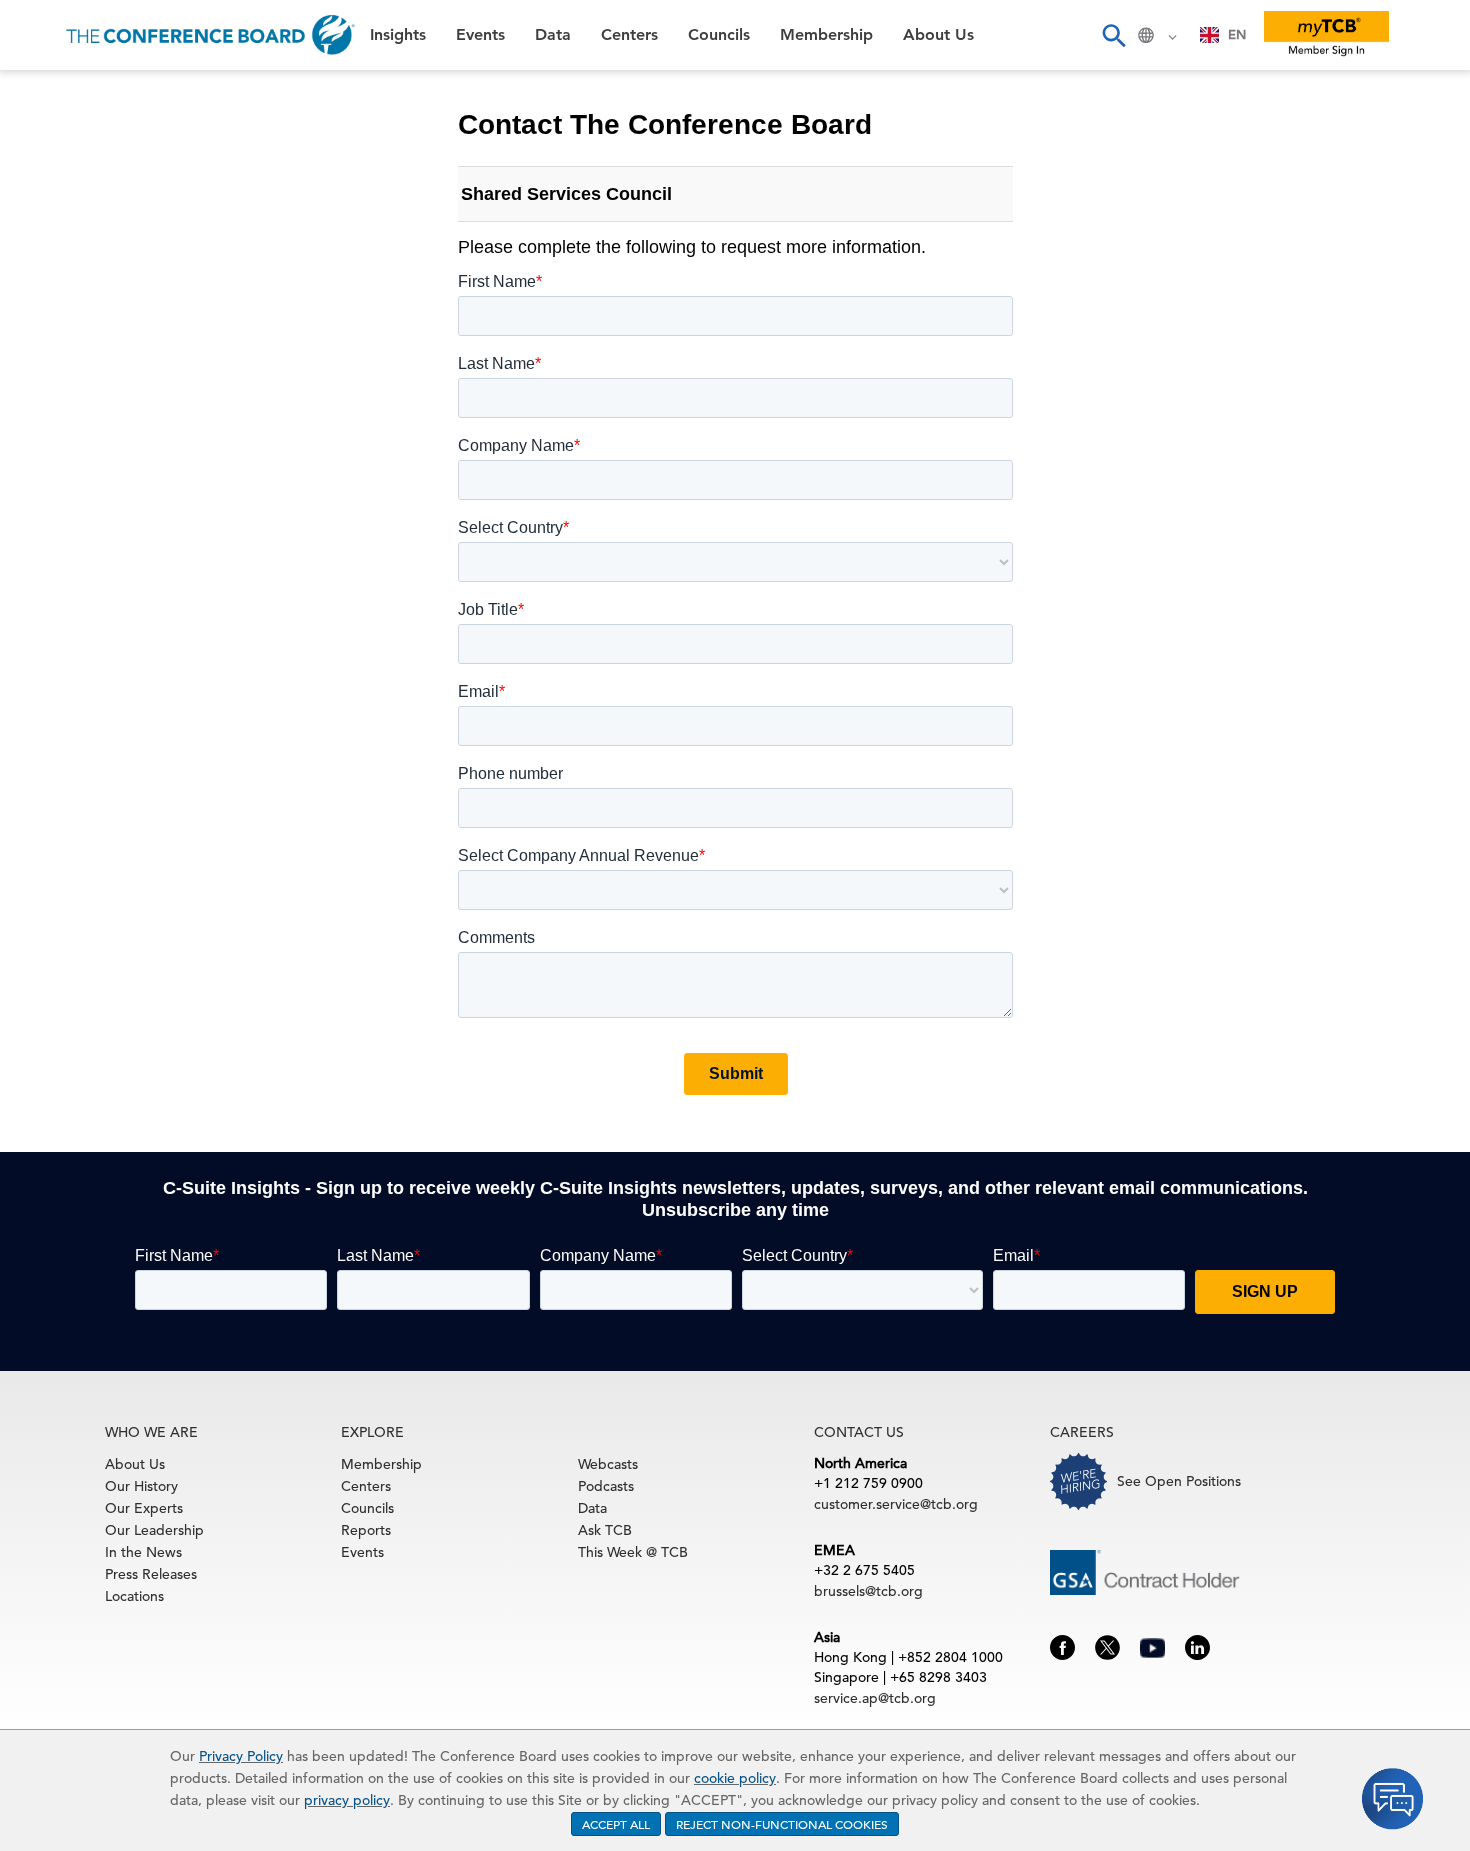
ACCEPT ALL (616, 1824)
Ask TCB (605, 1530)
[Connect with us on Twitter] (1107, 1646)
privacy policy (347, 1800)
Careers (52, 451)
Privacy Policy (241, 1756)
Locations (134, 1596)
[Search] (1113, 35)
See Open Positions (1179, 1481)
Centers (52, 247)
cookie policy (735, 1778)
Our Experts (144, 1508)
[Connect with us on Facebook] (1062, 1646)
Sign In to (96, 552)
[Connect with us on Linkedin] (1197, 1646)
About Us (59, 400)
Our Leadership (154, 1530)
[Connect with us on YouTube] (1152, 1646)
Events (47, 145)
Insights (51, 94)
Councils (54, 298)
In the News (143, 1552)
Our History (141, 1486)
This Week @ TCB (90, 502)
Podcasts (606, 1486)
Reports (366, 1530)
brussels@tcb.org (868, 1591)
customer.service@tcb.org (896, 1504)
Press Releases (151, 1574)
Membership (71, 349)
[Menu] (36, 35)
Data (39, 196)
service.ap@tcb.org (875, 1698)
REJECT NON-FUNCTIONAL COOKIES (782, 1824)
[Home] (210, 35)
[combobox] (1223, 35)
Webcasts (608, 1464)
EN (1237, 34)
